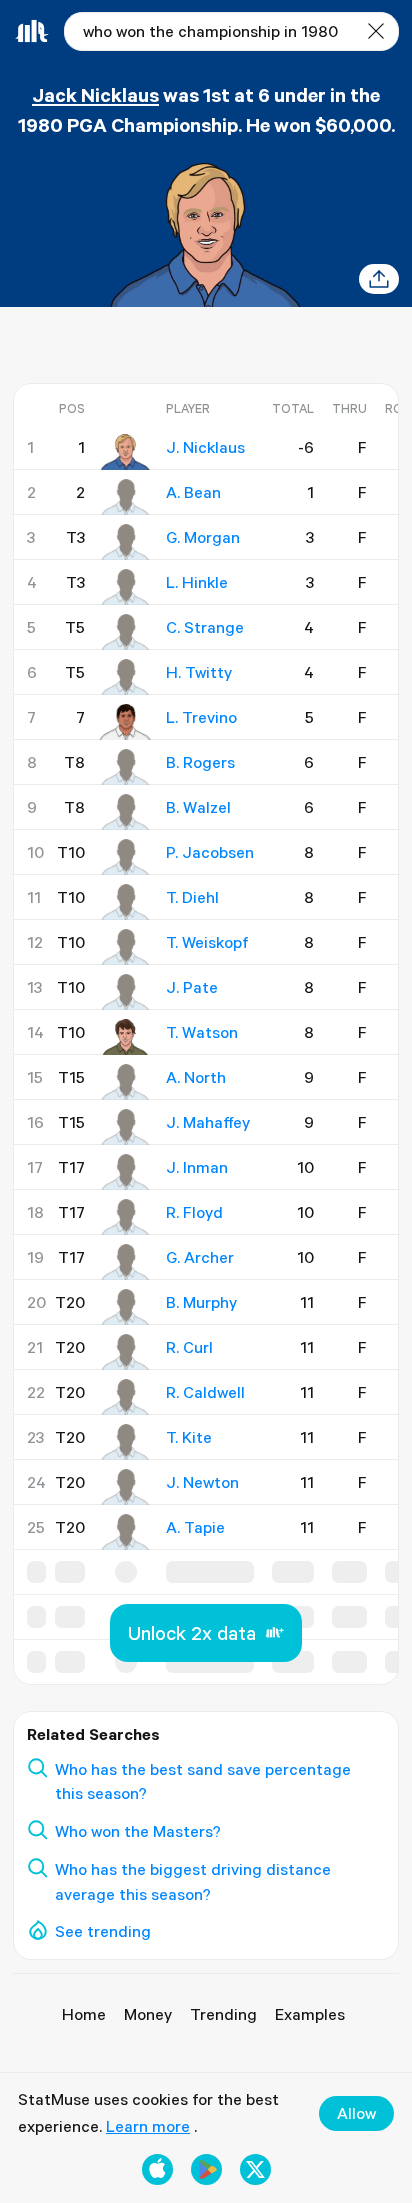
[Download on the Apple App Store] (157, 2169)
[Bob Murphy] (125, 1307)
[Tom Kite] (125, 1442)
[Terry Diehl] (125, 902)
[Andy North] (125, 1082)
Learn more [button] (148, 2126)
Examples (310, 2014)
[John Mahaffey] (125, 1127)
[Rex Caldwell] (125, 1397)
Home (84, 2014)
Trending (223, 2014)
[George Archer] (125, 1262)
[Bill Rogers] (125, 767)
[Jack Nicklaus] (125, 452)
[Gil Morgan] (125, 542)
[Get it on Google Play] (206, 2169)
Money (148, 2014)
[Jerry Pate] (125, 992)
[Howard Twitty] (125, 677)
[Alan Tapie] (125, 1532)
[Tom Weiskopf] (125, 947)
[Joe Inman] (125, 1172)
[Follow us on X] (255, 2169)
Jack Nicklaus (95, 94)
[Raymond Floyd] (125, 1217)
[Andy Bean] (125, 497)
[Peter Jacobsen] (125, 857)
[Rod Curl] (125, 1352)
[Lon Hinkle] (125, 587)
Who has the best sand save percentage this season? (203, 1781)
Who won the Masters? (138, 1831)
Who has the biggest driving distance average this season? (193, 1881)
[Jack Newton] (125, 1487)
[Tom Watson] (125, 1037)
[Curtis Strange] (125, 632)
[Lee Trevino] (125, 722)
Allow (356, 2113)
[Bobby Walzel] (125, 812)
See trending (103, 1931)
